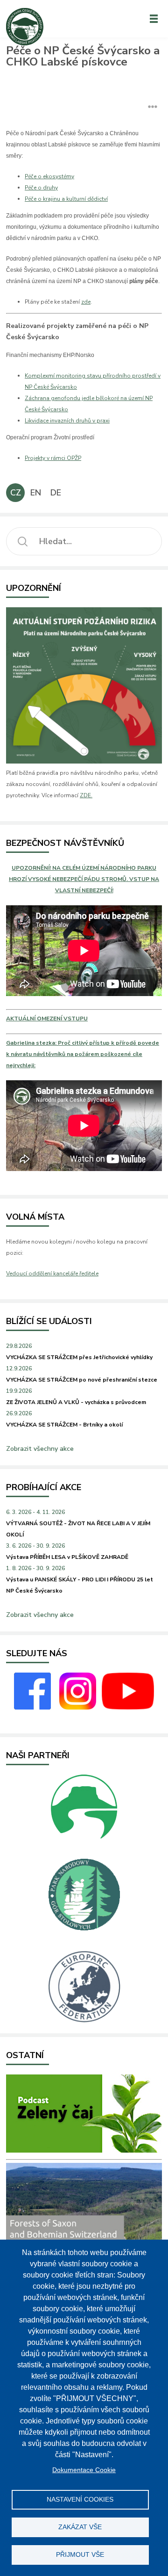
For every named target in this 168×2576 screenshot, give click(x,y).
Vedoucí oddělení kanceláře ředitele (52, 1273)
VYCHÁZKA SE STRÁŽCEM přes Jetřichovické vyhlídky (79, 1357)
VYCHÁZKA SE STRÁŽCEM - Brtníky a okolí (64, 1425)
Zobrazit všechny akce (40, 1449)
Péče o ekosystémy (49, 176)
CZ (16, 493)
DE (56, 493)
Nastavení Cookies (80, 2500)
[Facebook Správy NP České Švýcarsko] (32, 1708)
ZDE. (86, 795)
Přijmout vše (80, 2555)
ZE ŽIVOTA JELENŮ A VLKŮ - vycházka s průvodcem (76, 1402)
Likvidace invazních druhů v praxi (67, 421)
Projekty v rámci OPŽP (53, 458)
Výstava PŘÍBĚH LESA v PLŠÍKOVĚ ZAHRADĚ (67, 1557)
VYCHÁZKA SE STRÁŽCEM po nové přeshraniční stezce (82, 1380)
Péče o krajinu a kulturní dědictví (66, 199)
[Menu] (154, 19)
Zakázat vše (80, 2527)
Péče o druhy (41, 188)
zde (86, 302)
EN (36, 493)
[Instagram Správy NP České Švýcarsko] (78, 1708)
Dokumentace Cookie (84, 2470)
